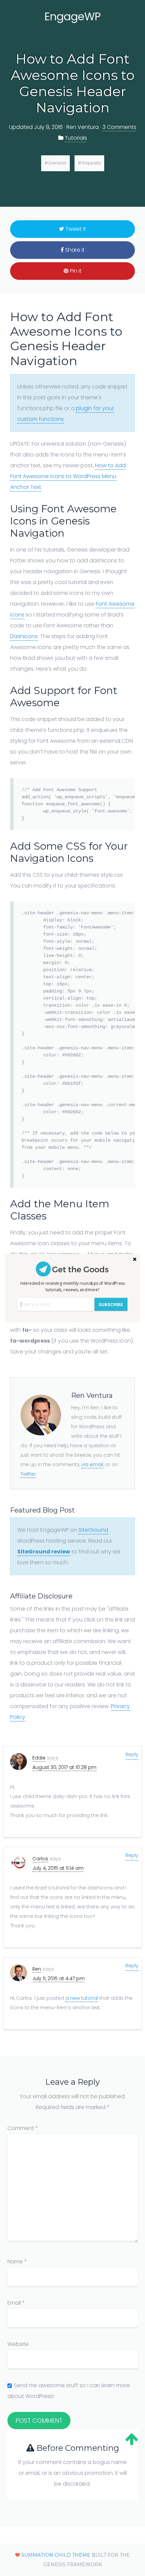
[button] (72, 1286)
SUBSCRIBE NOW (111, 1306)
